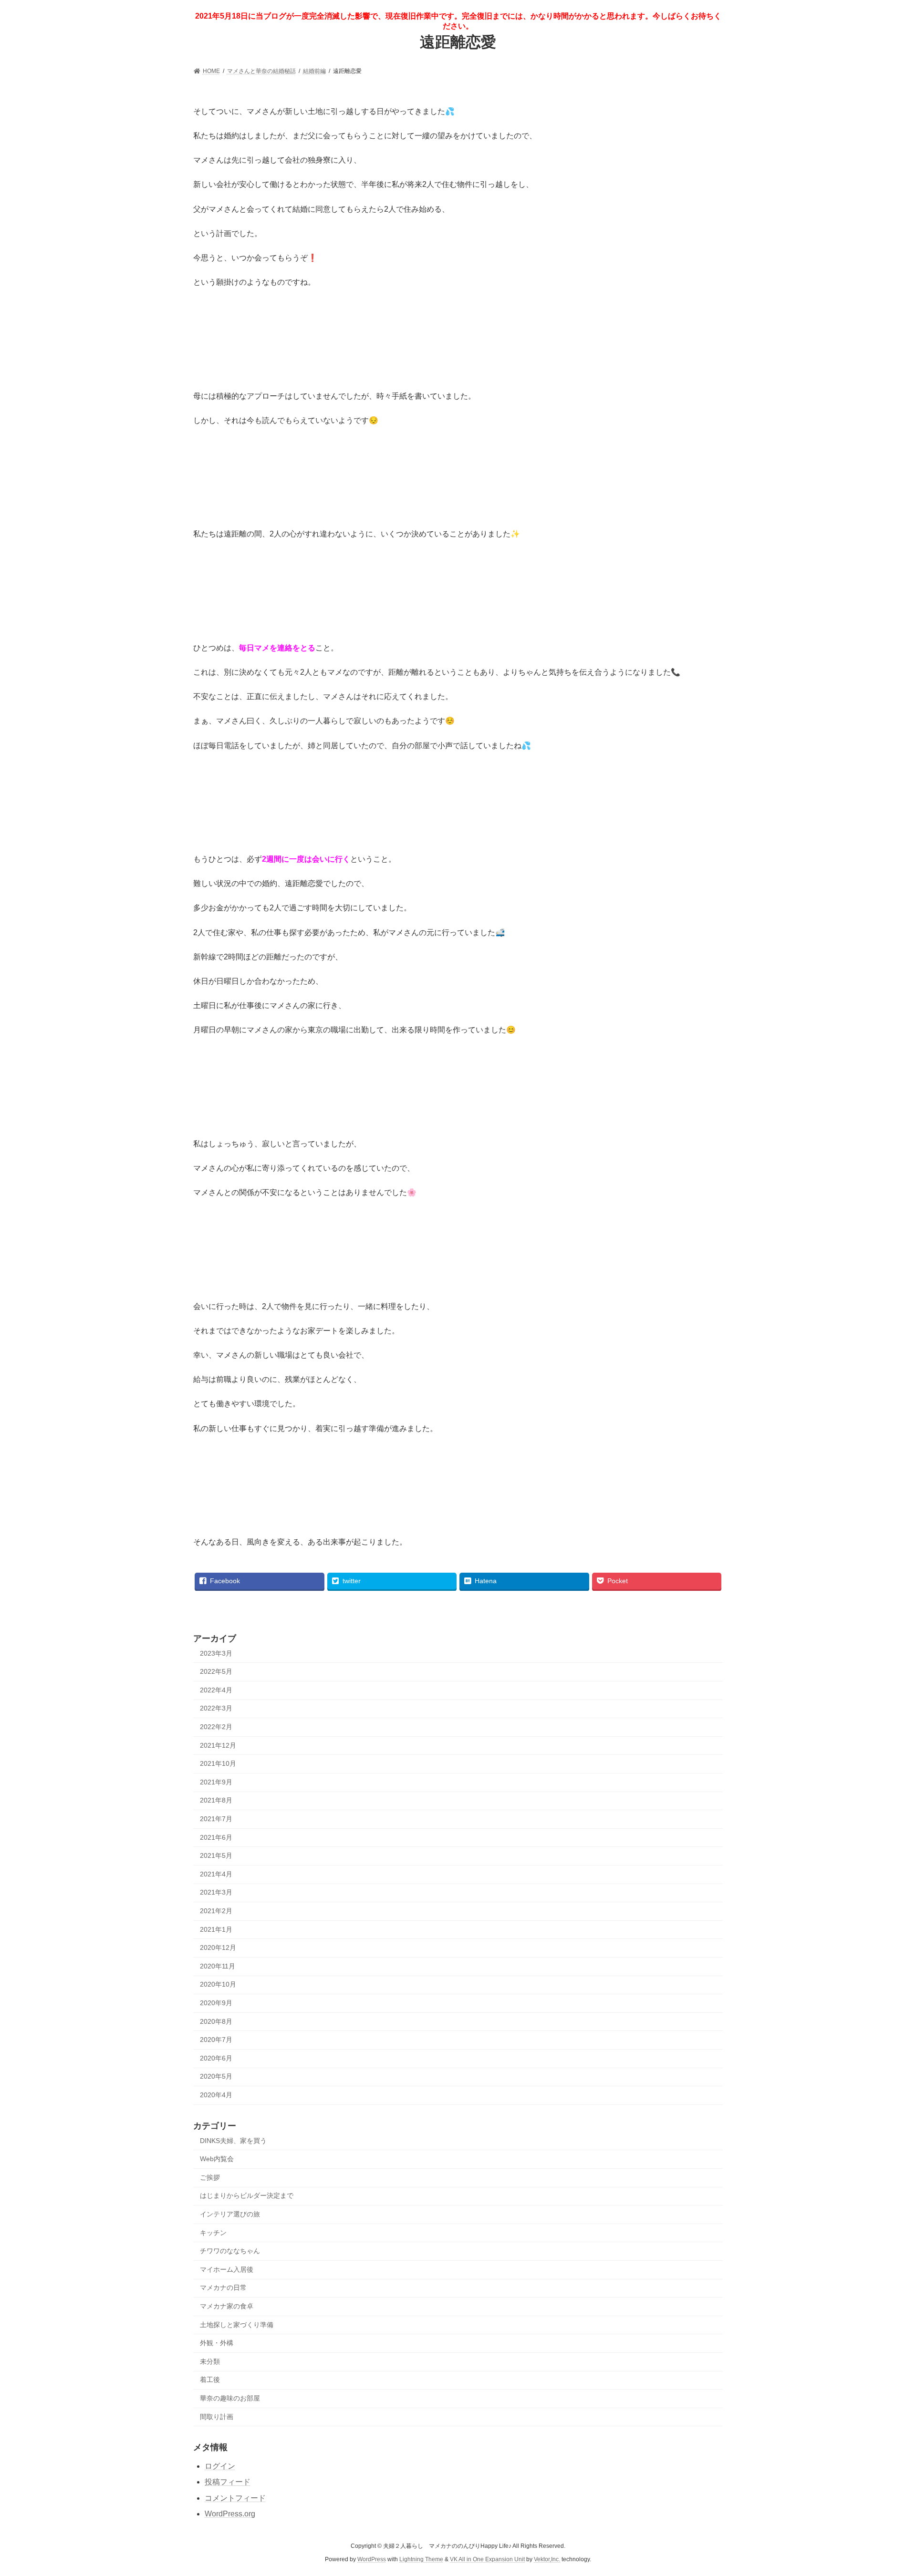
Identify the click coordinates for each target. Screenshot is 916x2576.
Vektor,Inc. (547, 2559)
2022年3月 (216, 1708)
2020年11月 (218, 1966)
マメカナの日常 (223, 2287)
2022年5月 (216, 1671)
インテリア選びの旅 (230, 2214)
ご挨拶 (210, 2177)
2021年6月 (216, 1837)
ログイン (220, 2466)
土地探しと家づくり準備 (237, 2325)
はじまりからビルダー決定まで (247, 2195)
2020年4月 (216, 2095)
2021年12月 (218, 1745)
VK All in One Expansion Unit (487, 2559)
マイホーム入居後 (227, 2269)
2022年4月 (216, 1690)
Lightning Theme (421, 2559)
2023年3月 (216, 1653)
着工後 (210, 2380)
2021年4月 (216, 1874)
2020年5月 (216, 2076)
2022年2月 (216, 1727)
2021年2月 (216, 1911)
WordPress (372, 2559)
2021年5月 (216, 1855)
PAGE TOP (887, 2490)
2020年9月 (216, 2003)
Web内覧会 (217, 2159)
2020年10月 (218, 1984)
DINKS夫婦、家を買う (233, 2141)
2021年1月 (216, 1929)
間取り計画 (217, 2417)
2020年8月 (216, 2021)
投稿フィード (228, 2482)
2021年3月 (216, 1892)
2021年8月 (216, 1800)
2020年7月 (216, 2040)
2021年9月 (216, 1782)
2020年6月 (216, 2058)
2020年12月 (218, 1947)
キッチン (213, 2233)
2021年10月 (218, 1763)
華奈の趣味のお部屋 (230, 2398)
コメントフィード (235, 2498)
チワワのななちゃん (230, 2251)
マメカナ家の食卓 (227, 2306)
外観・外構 (217, 2343)
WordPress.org (230, 2514)
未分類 (210, 2361)
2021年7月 (216, 1819)
